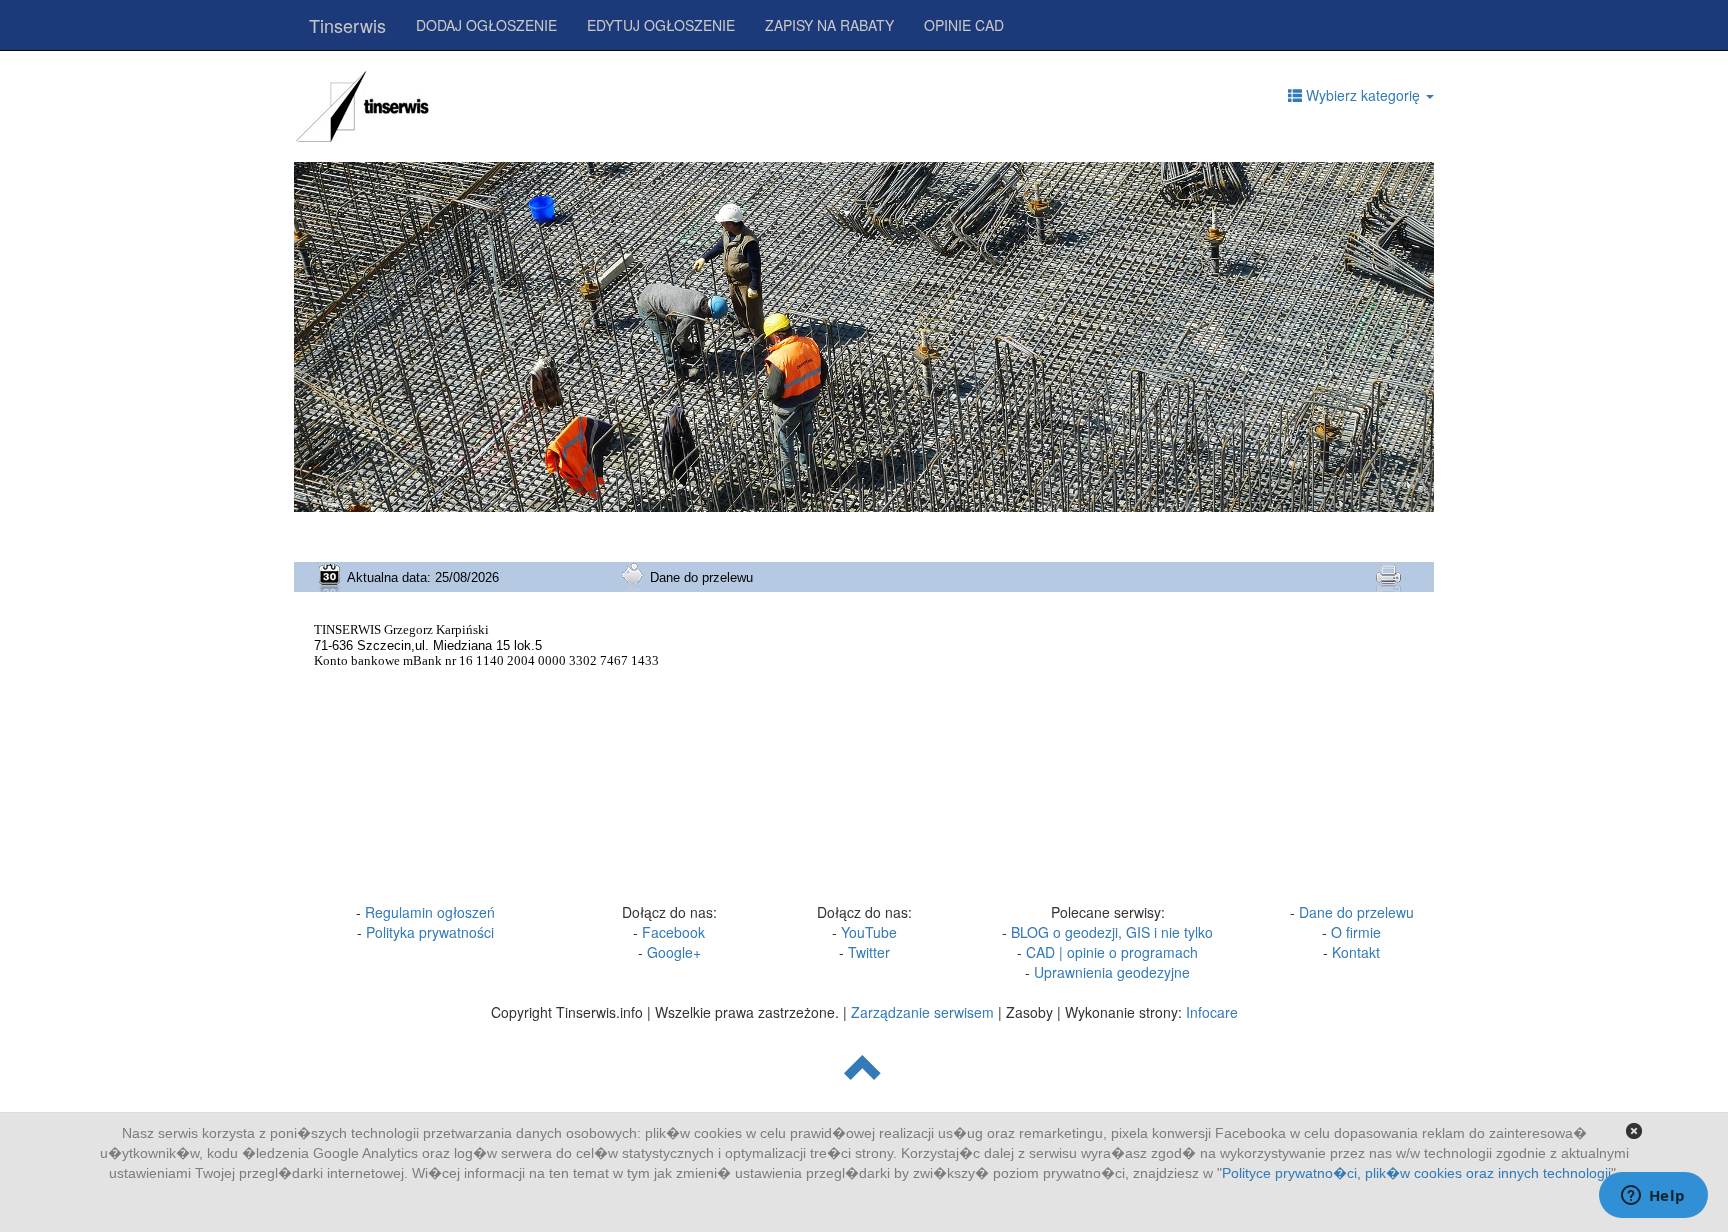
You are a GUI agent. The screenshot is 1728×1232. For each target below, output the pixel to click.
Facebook (673, 932)
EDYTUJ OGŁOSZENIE (661, 25)
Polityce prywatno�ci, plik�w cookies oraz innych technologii (1416, 1173)
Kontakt (1356, 952)
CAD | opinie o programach (1112, 952)
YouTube (869, 932)
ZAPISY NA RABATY (829, 25)
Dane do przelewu (1356, 912)
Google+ (674, 952)
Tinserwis (347, 25)
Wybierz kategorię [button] (1363, 95)
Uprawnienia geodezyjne (1112, 972)
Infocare (1212, 1012)
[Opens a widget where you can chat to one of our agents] (1653, 1197)
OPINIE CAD (964, 25)
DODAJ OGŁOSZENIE (486, 25)
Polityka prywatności (430, 932)
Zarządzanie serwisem (922, 1012)
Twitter (869, 952)
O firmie (1356, 932)
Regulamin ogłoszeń (430, 912)
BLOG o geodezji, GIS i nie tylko (1112, 932)
